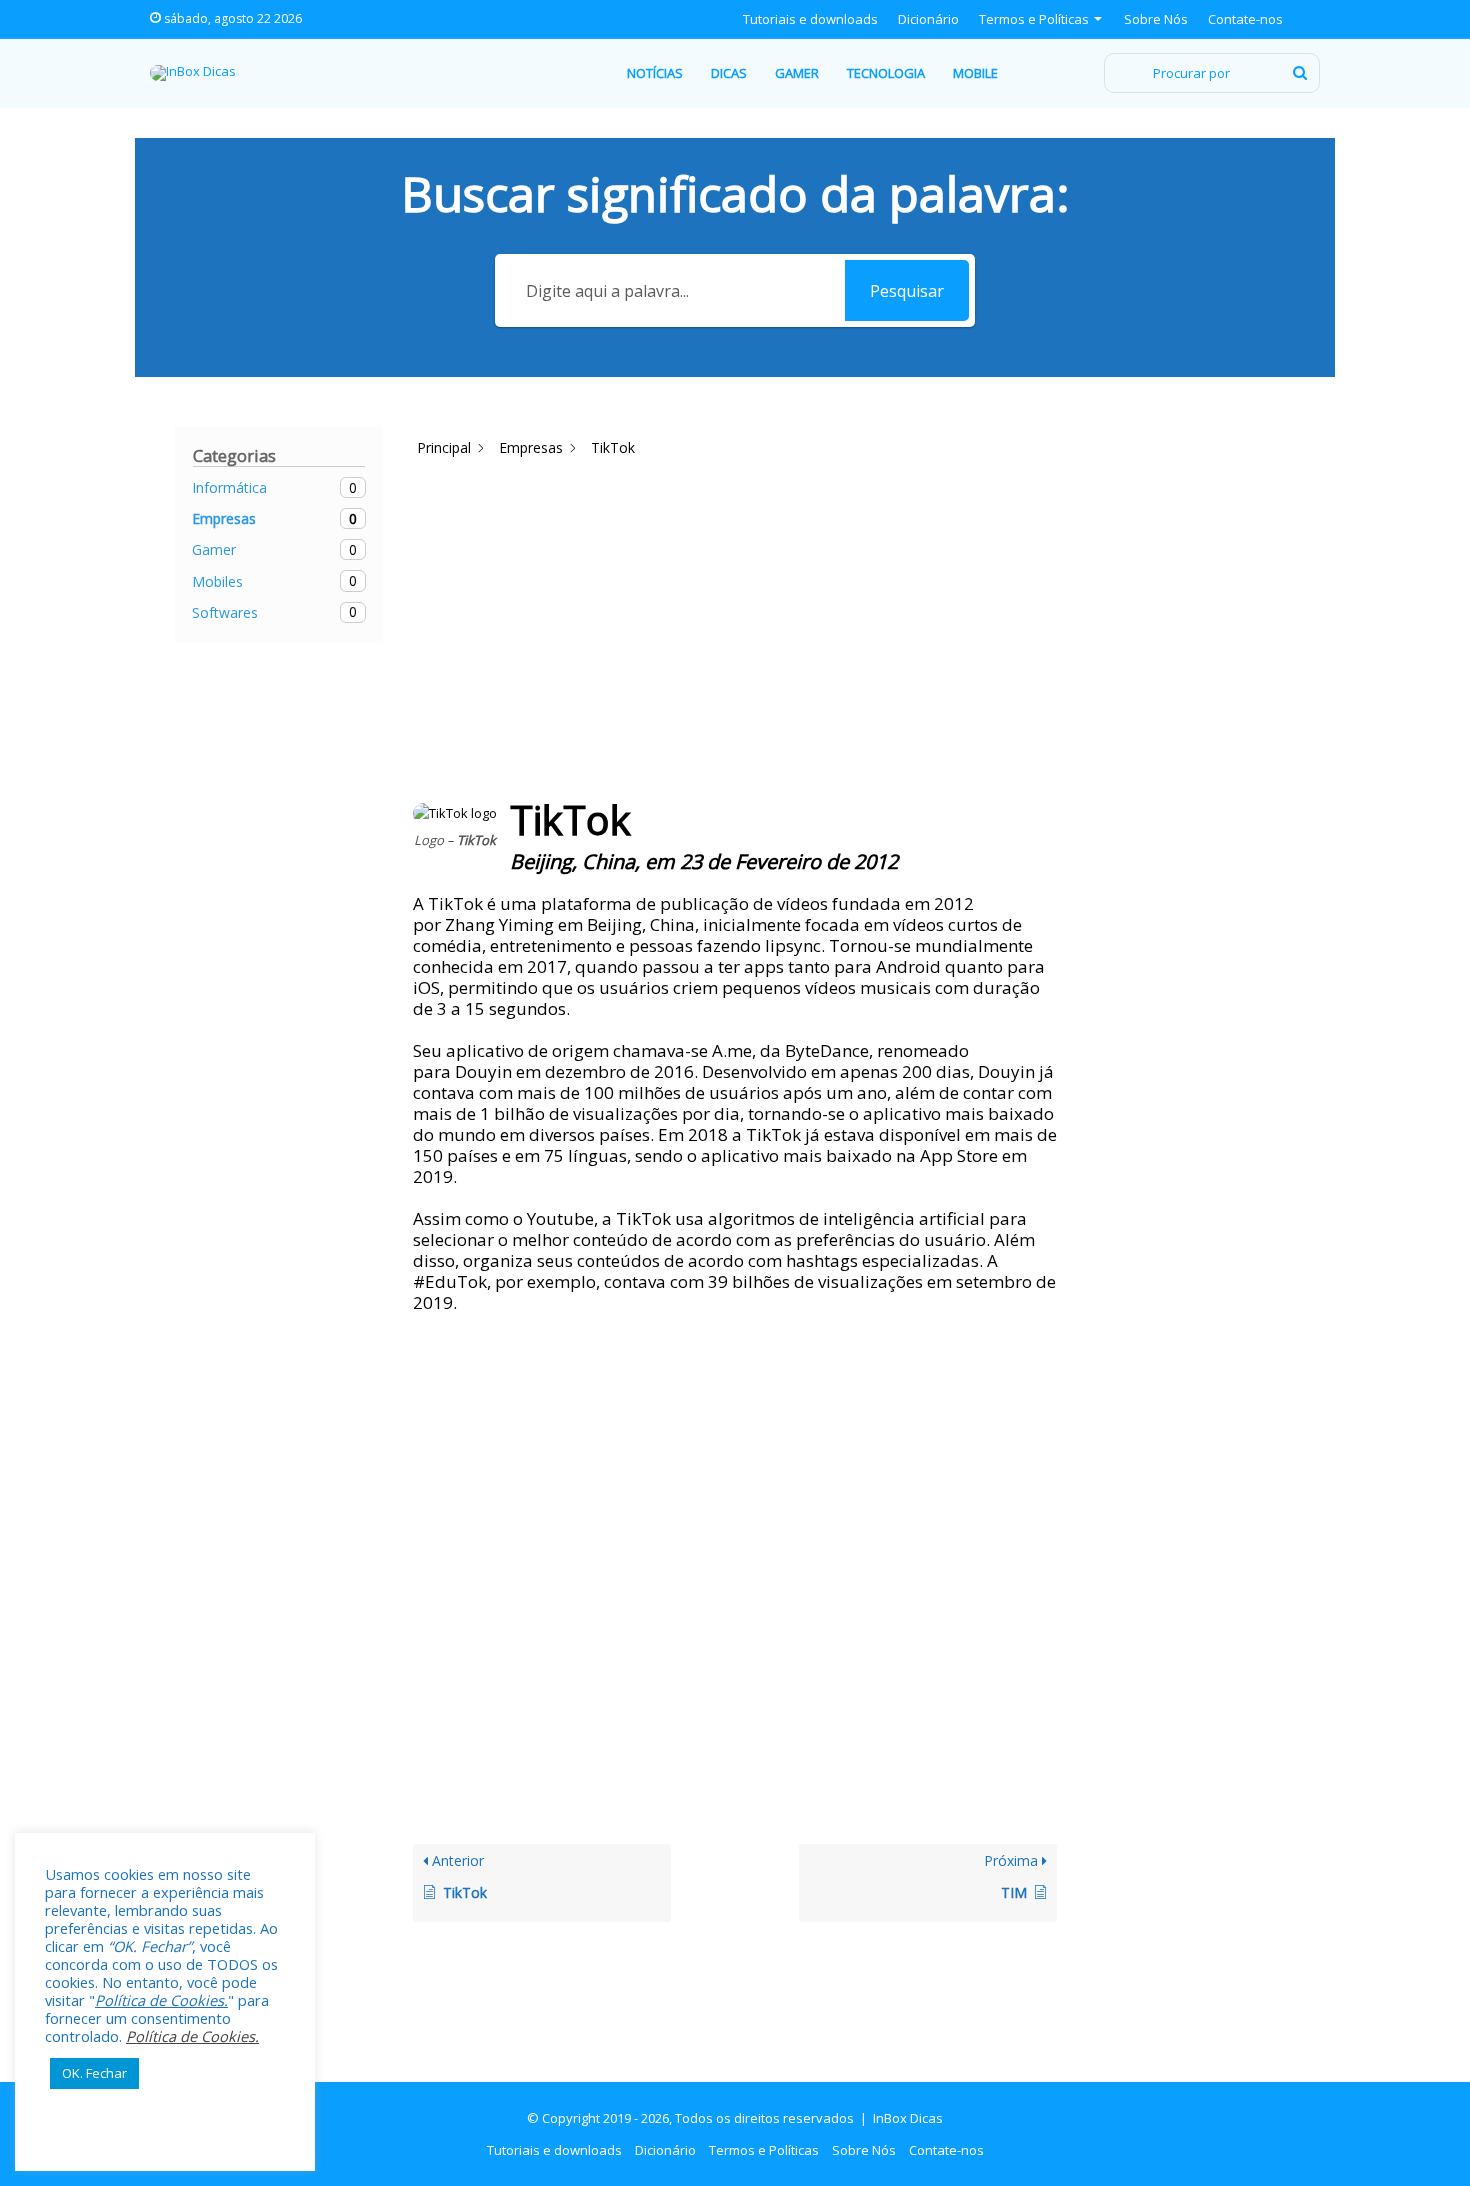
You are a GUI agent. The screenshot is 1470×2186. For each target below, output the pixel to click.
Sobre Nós (1156, 19)
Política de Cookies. (192, 2036)
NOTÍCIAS (655, 73)
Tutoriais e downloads (810, 19)
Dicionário (928, 19)
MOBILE (975, 73)
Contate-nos (1245, 19)
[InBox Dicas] (193, 73)
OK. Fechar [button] (94, 2073)
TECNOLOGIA (886, 73)
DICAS (729, 73)
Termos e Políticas (1034, 19)
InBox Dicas (908, 2118)
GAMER (797, 73)
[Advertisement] (777, 513)
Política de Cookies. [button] (161, 2000)
